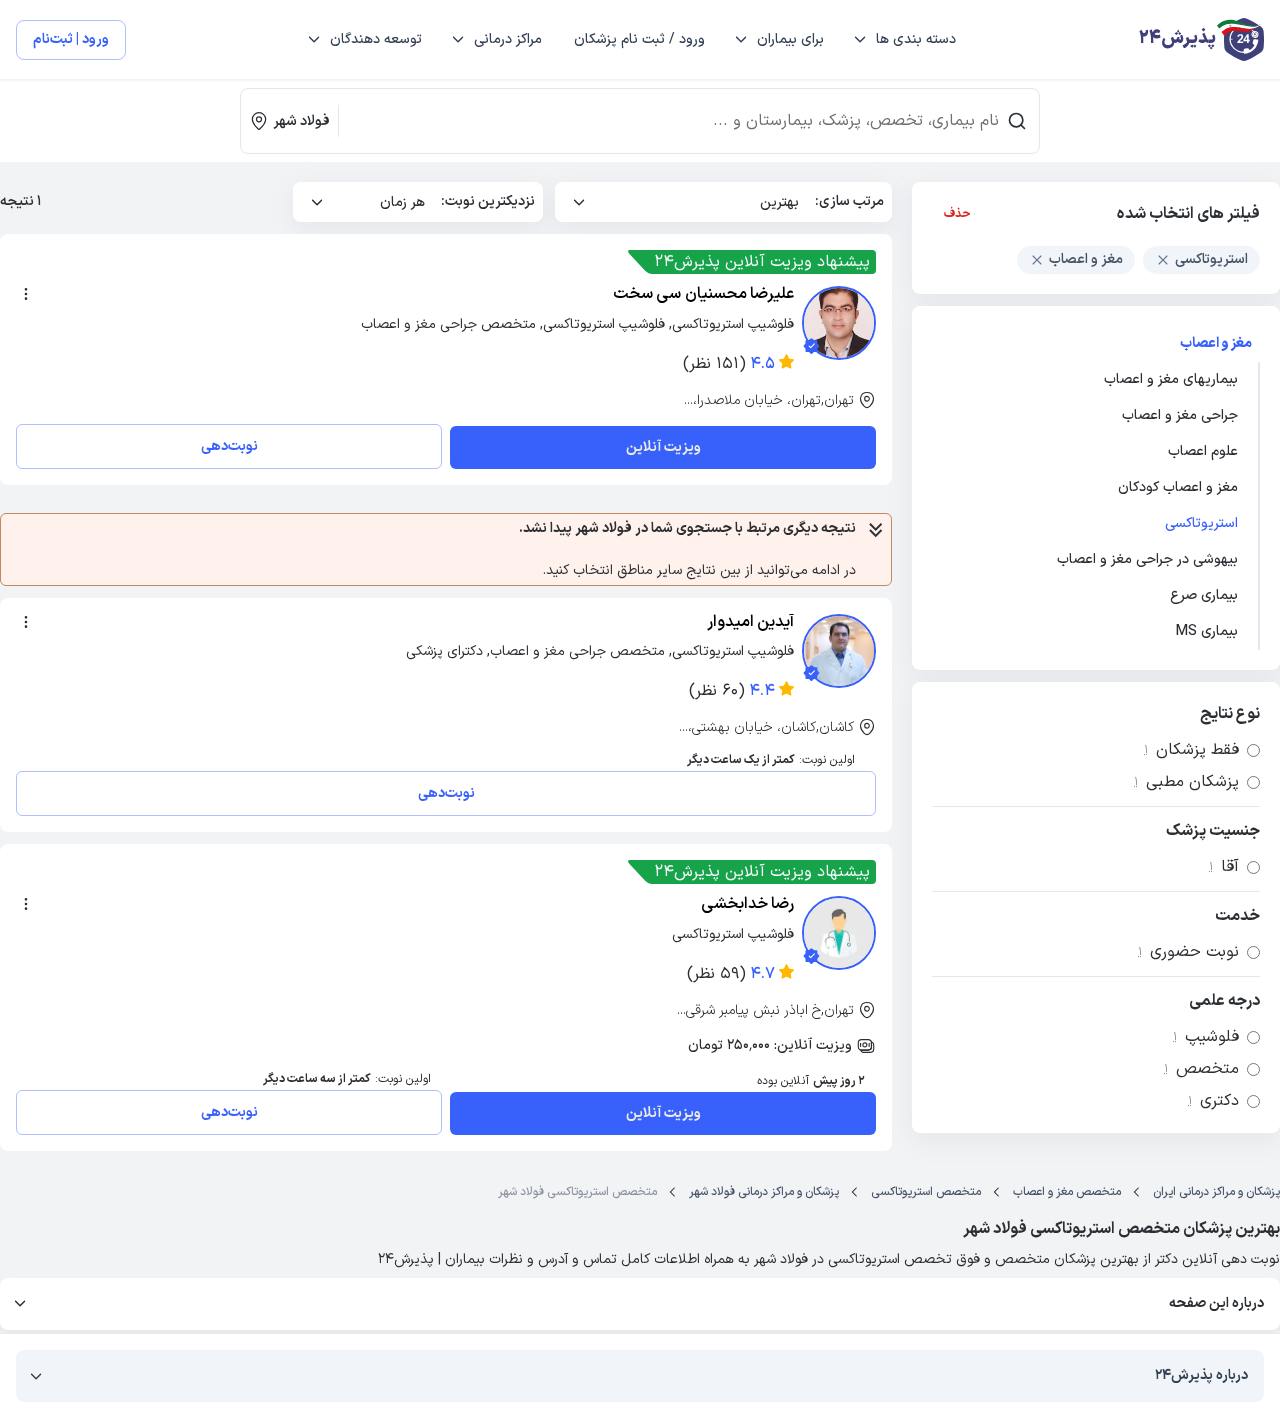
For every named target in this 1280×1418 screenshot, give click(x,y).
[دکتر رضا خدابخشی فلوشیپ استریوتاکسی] (839, 933)
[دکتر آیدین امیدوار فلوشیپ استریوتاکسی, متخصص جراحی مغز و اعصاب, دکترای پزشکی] (839, 651)
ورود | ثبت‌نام (71, 39)
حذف (957, 214)
